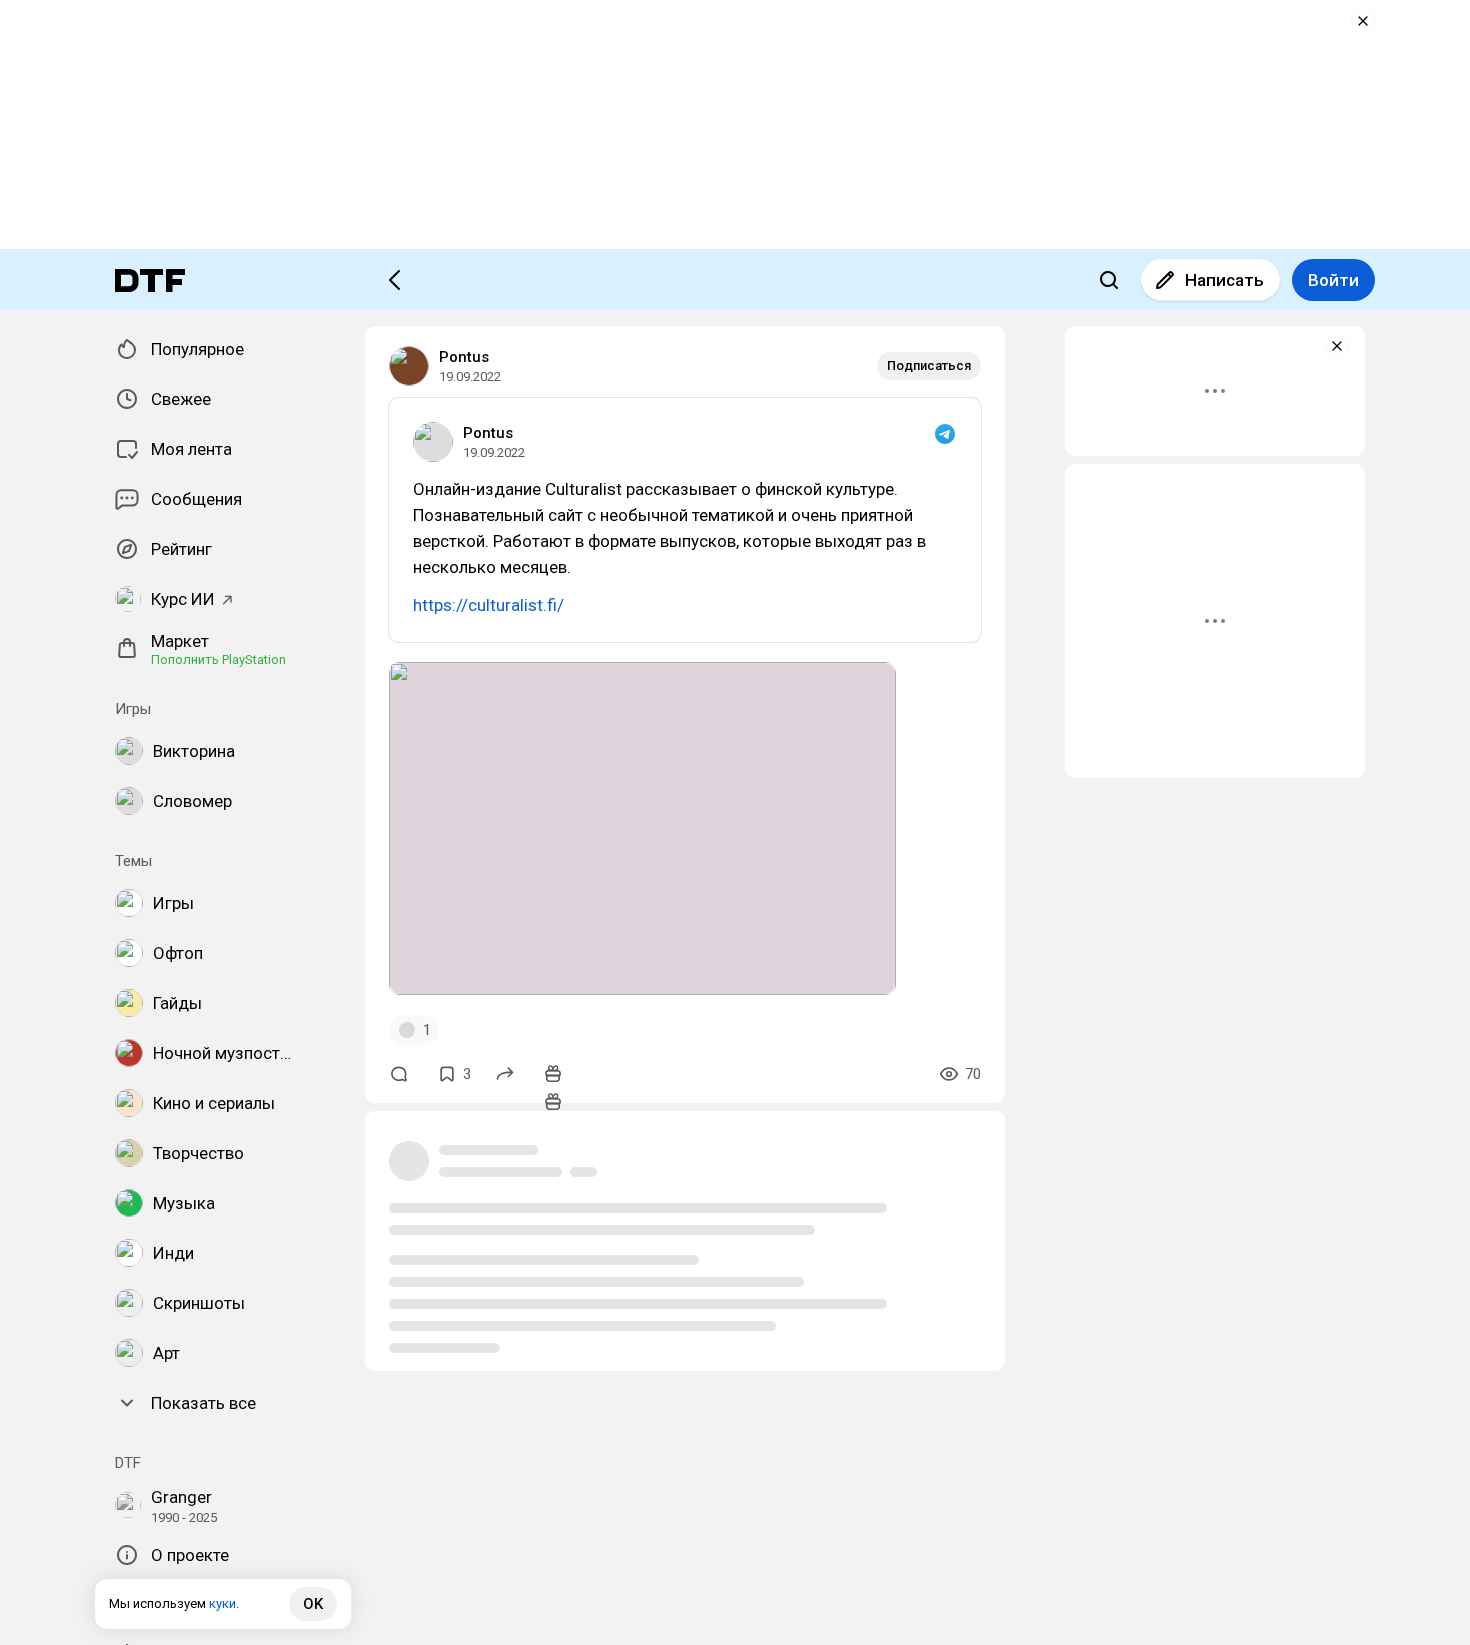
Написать (1224, 280)
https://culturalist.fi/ (488, 605)
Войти (1333, 280)
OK (313, 1604)
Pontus (464, 357)
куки (222, 1603)
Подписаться (929, 365)
